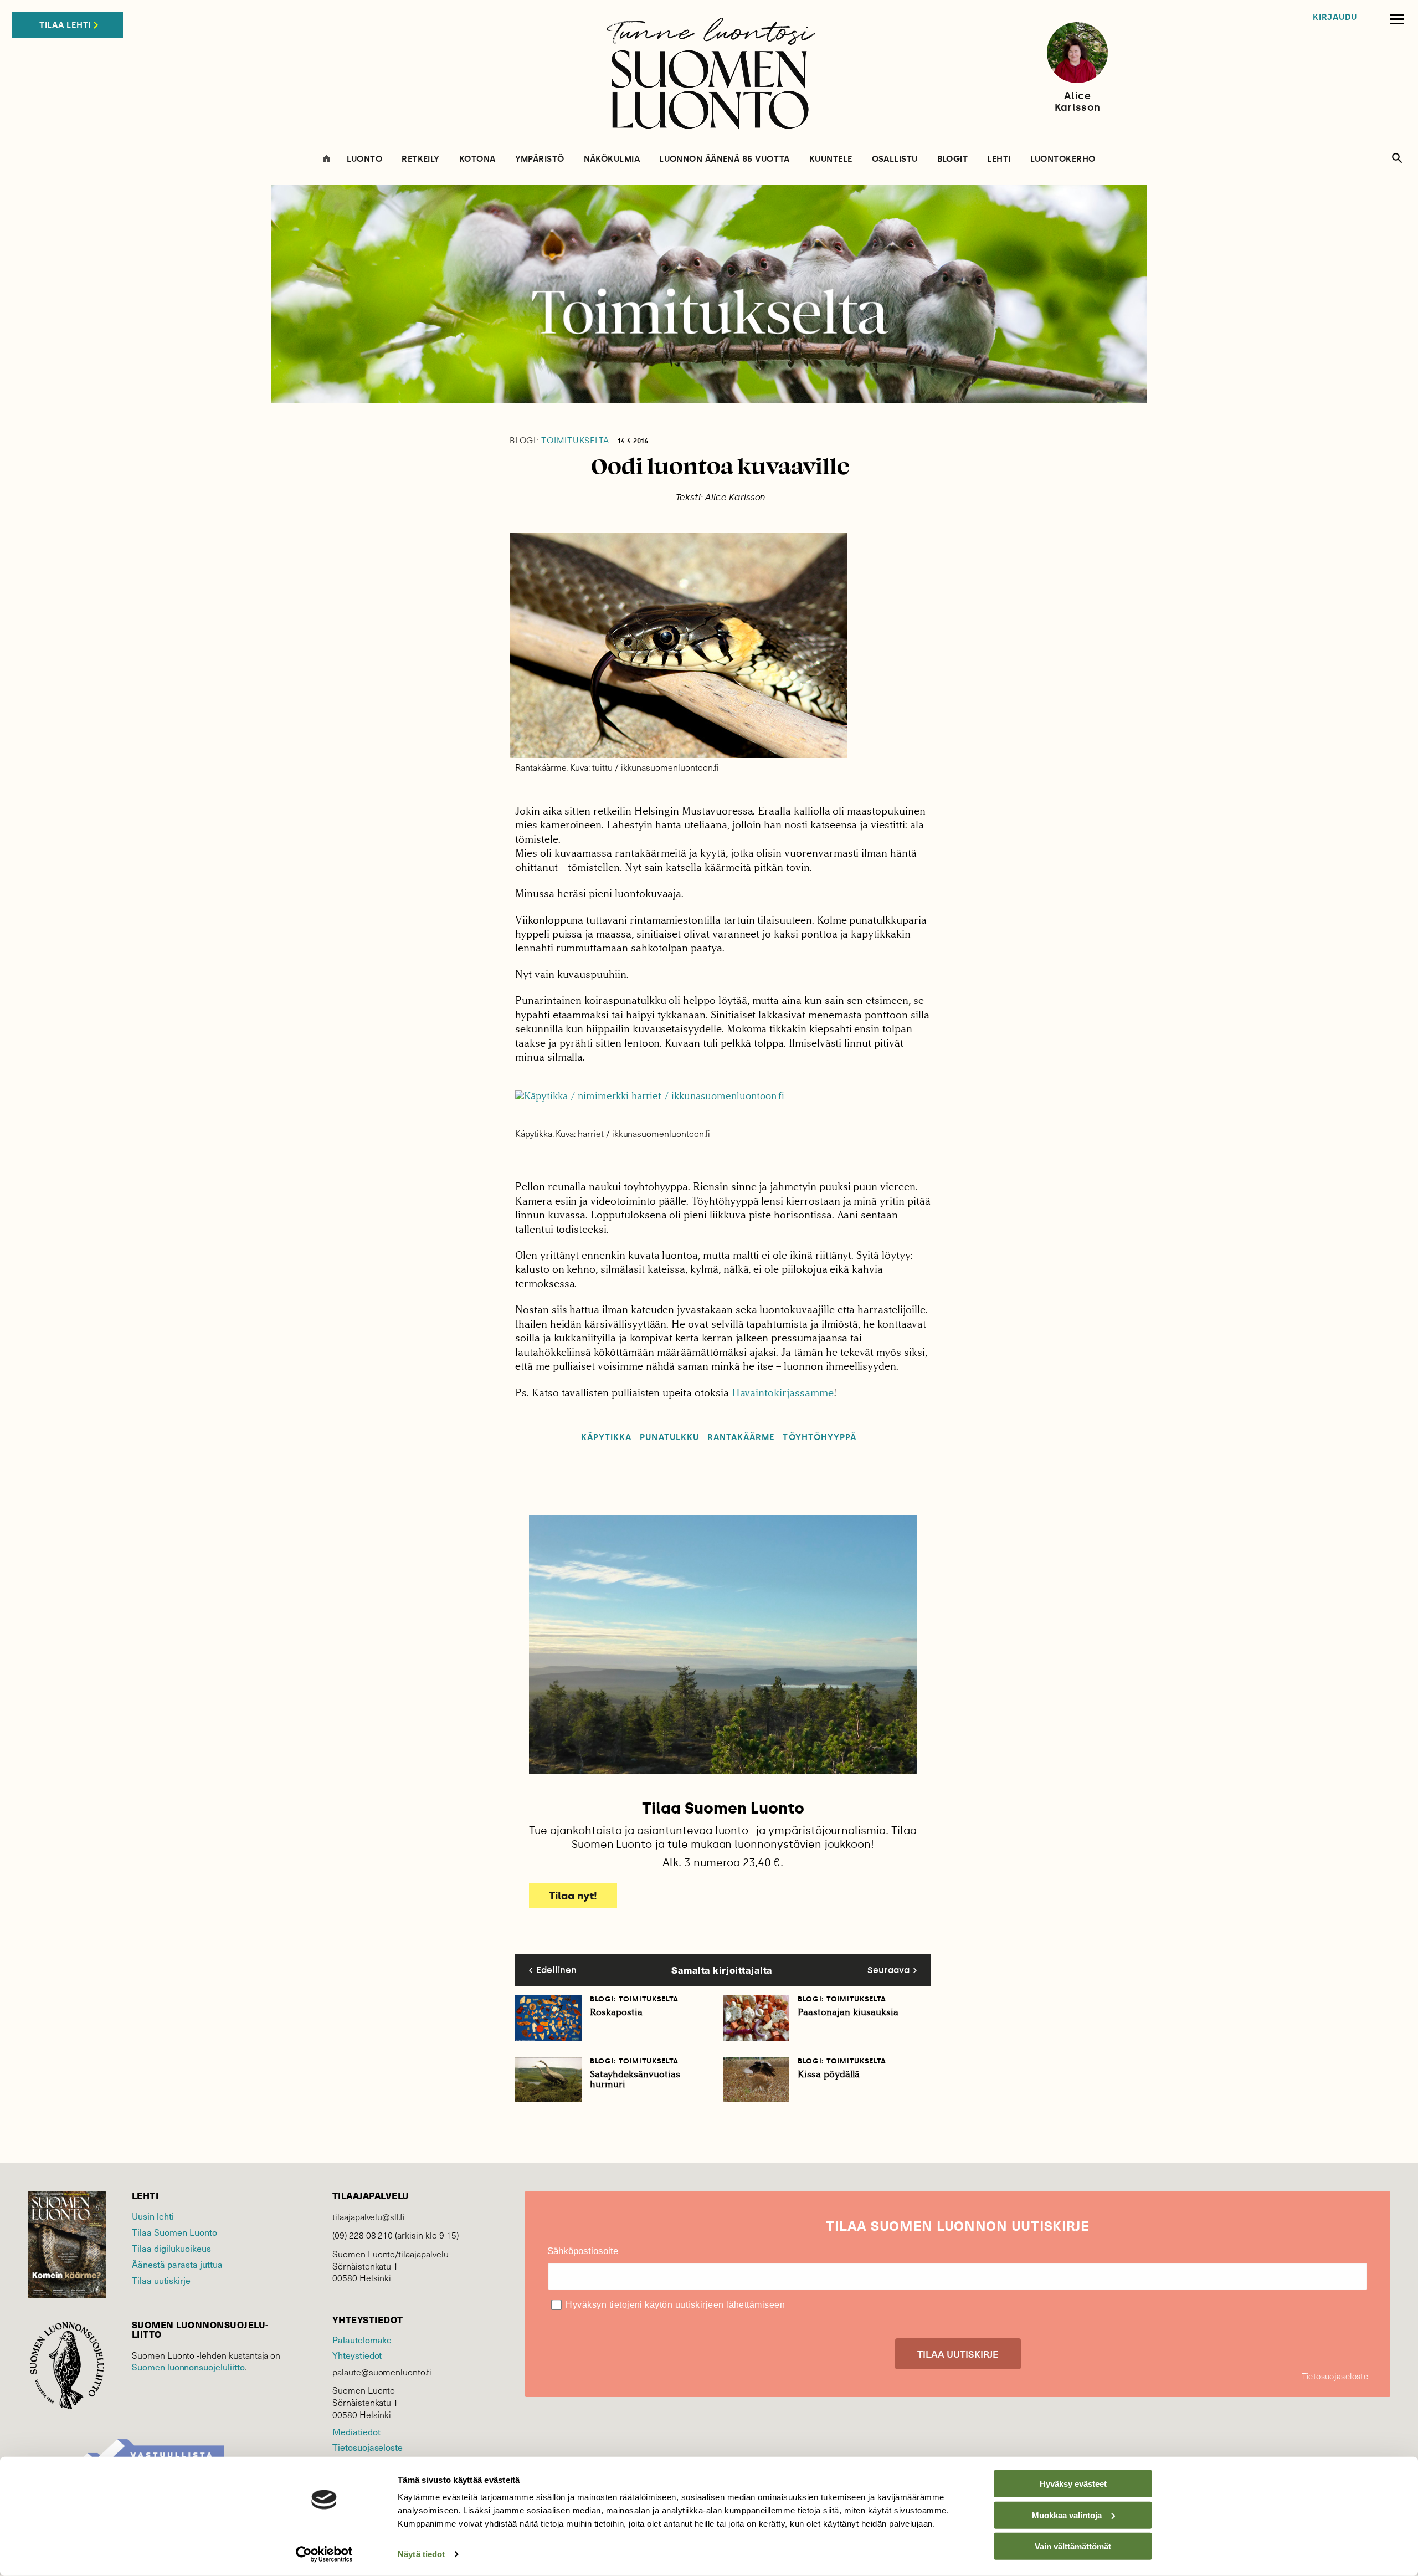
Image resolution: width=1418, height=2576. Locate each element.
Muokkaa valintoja (1067, 2515)
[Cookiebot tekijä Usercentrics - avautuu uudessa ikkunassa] (324, 2554)
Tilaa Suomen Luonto (174, 2232)
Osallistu (895, 159)
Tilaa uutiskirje (161, 2280)
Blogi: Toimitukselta (634, 1999)
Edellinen (556, 1970)
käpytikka (606, 1438)
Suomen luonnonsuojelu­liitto (188, 2367)
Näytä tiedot (421, 2554)
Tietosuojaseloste (368, 2447)
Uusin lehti (153, 2216)
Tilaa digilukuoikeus (171, 2248)
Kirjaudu (1335, 17)
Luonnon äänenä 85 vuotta (725, 159)
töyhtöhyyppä (820, 1438)
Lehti (999, 159)
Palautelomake (362, 2339)
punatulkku (669, 1438)
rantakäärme (741, 1438)
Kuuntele (831, 159)
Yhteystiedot (357, 2355)
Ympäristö (540, 159)
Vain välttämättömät (1073, 2546)
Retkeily (421, 159)
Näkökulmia (612, 159)
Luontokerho (1063, 159)
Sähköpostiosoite (583, 2251)
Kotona (477, 159)
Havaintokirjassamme (783, 1393)
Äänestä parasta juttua (177, 2264)
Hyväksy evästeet (1073, 2484)
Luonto (365, 159)
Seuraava (888, 1970)
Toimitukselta (559, 441)
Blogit (953, 160)
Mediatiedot (356, 2431)
